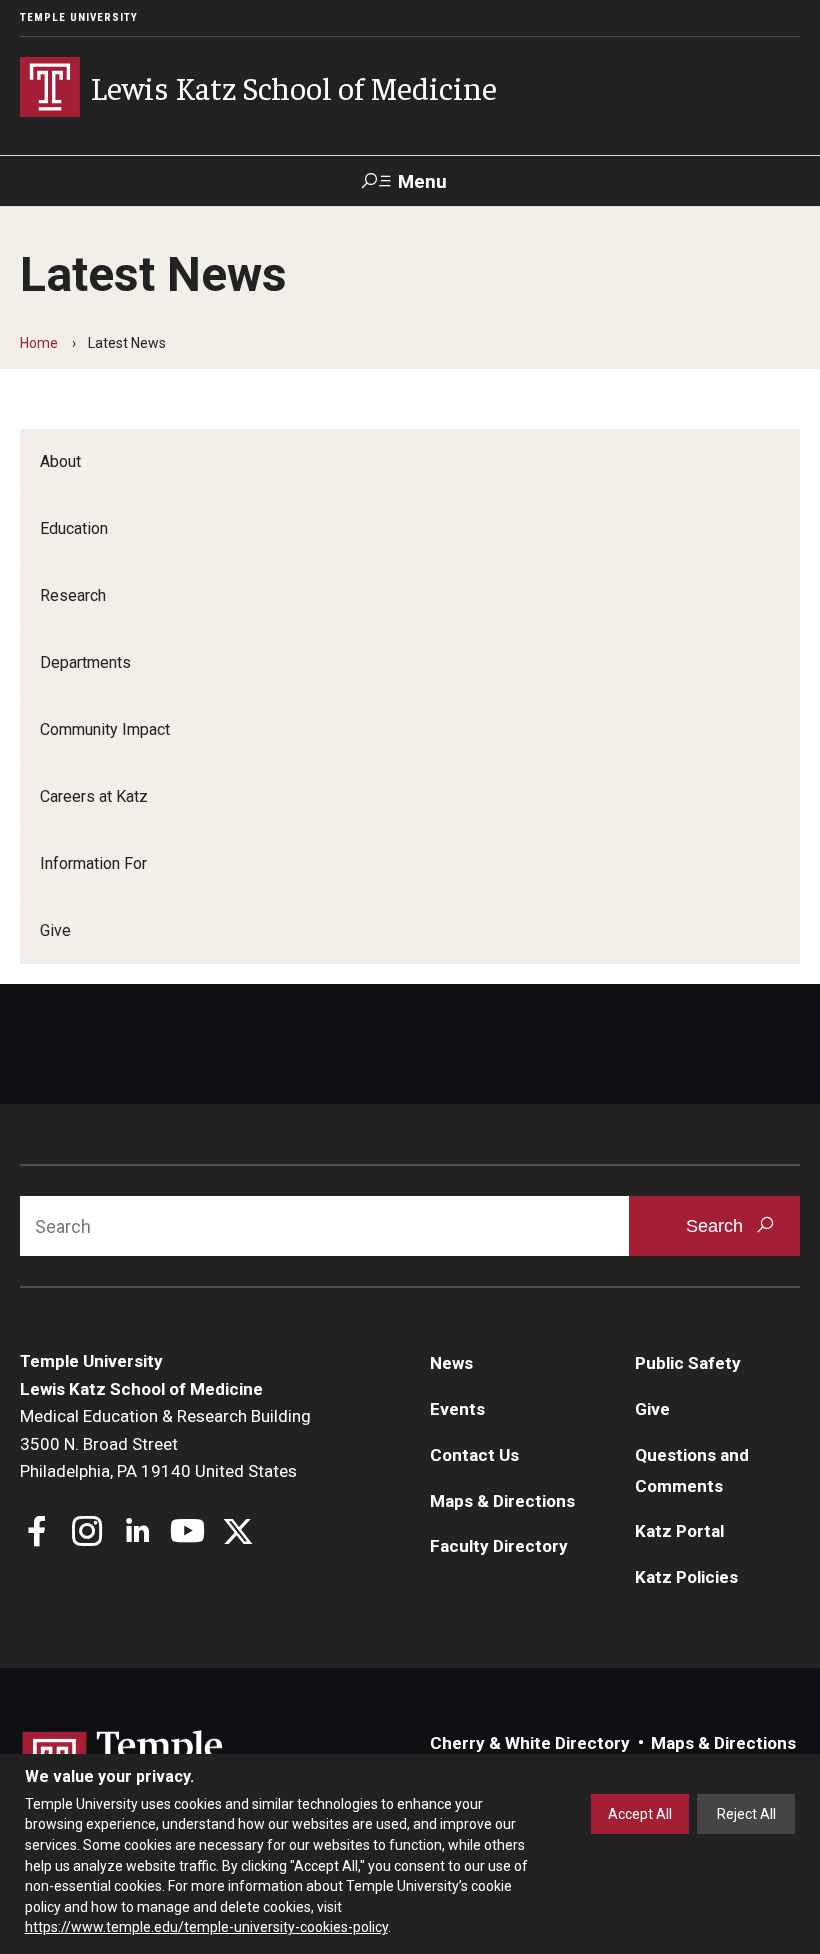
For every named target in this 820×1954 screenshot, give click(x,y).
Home (39, 343)
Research (73, 595)
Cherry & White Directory (530, 1743)
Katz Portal (679, 1531)
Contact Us (474, 1455)
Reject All (746, 1814)
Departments (85, 662)
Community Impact (105, 729)
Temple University (79, 17)
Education (74, 528)
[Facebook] (37, 1533)
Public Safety (688, 1363)
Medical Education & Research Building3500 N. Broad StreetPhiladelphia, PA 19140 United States (165, 1443)
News (451, 1363)
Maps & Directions (502, 1501)
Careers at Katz (94, 796)
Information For (93, 863)
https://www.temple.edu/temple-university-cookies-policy (206, 1927)
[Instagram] (87, 1533)
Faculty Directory (499, 1546)
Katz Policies (686, 1577)
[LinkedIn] (137, 1533)
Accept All (640, 1814)
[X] (237, 1533)
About (60, 461)
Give (55, 930)
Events (457, 1409)
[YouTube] (187, 1533)
